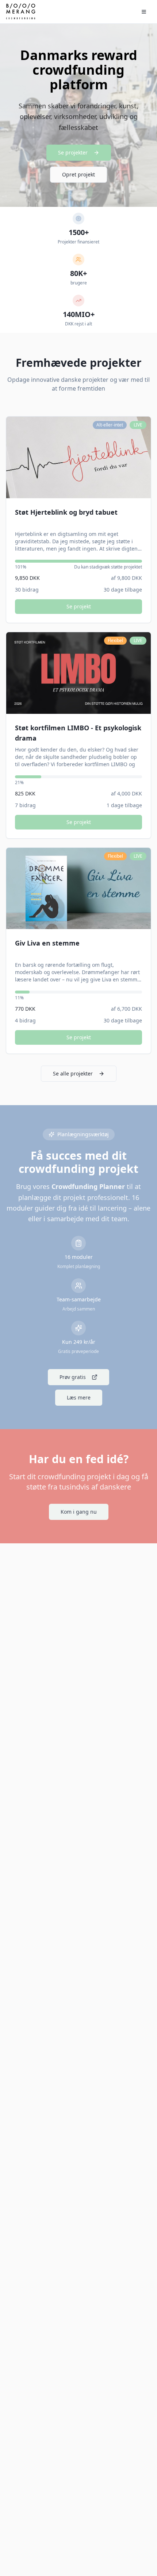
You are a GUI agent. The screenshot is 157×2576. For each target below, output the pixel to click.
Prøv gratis (73, 1377)
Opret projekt (78, 174)
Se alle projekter (73, 1073)
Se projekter (73, 152)
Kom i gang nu (79, 1512)
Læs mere (79, 1397)
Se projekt (79, 606)
